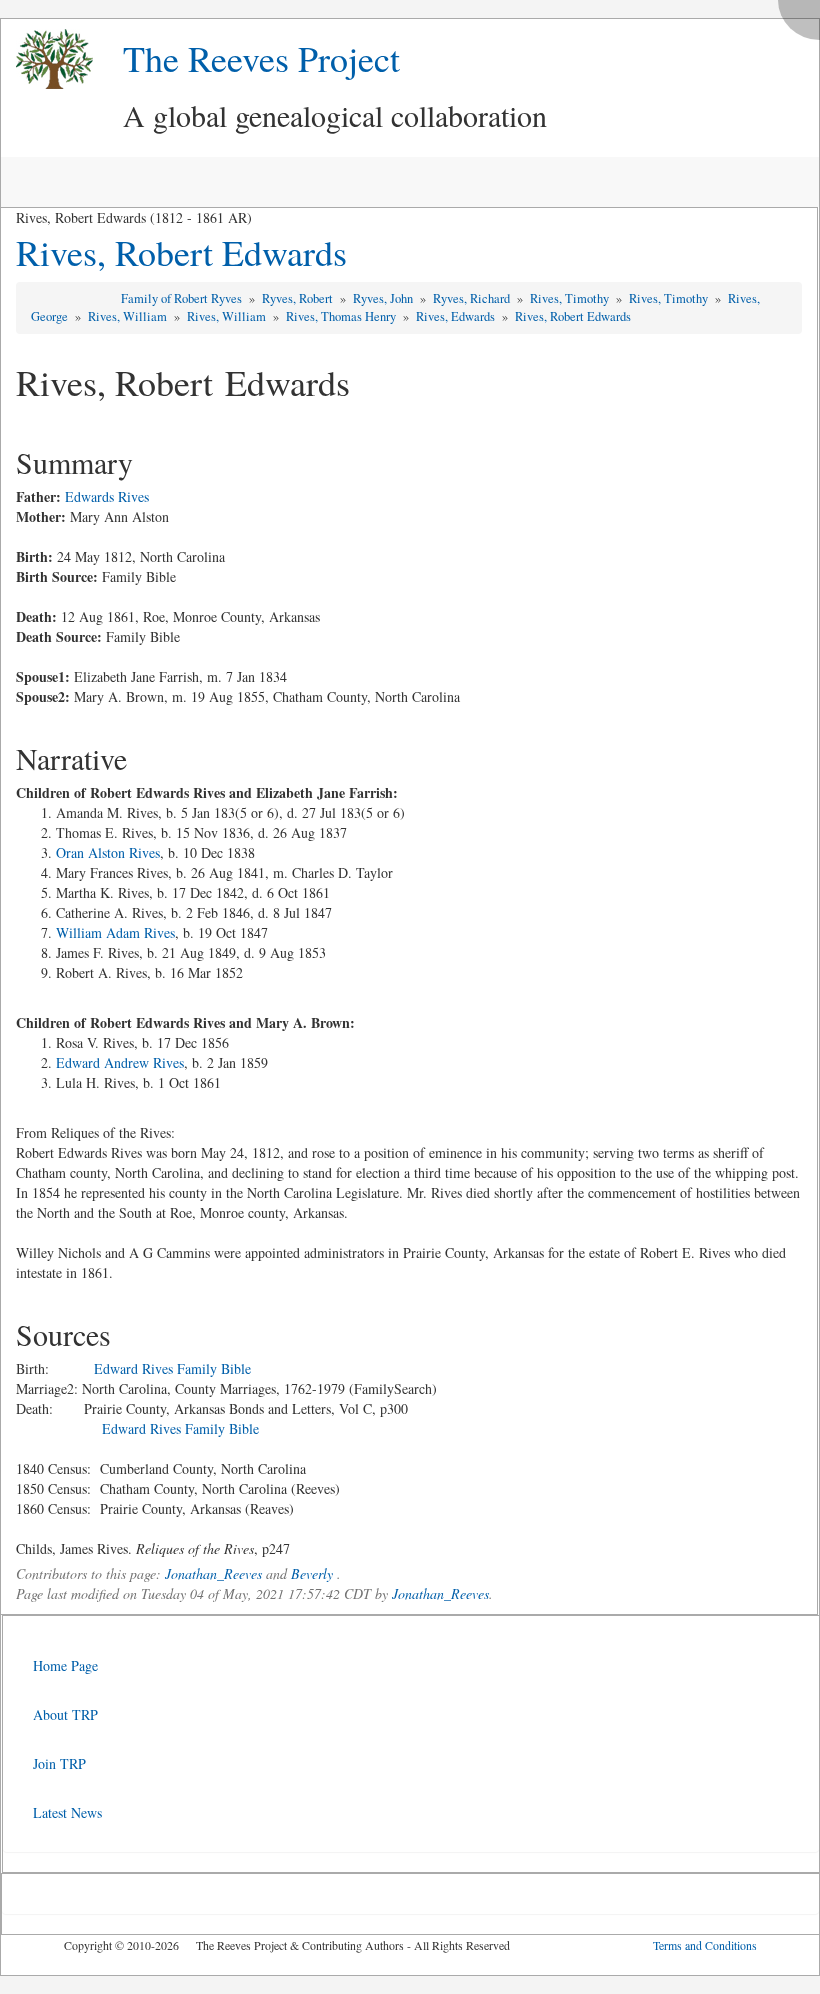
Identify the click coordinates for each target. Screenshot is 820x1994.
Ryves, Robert (299, 298)
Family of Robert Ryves (183, 298)
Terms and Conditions (705, 1945)
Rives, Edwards (457, 316)
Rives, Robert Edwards (181, 252)
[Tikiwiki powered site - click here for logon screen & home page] (47, 59)
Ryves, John (384, 298)
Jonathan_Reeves (213, 1573)
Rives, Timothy (571, 298)
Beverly (312, 1573)
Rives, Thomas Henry (342, 316)
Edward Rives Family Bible (172, 1368)
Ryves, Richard (473, 298)
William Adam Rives (115, 932)
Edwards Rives (107, 496)
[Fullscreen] (804, 14)
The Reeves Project (261, 58)
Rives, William (129, 316)
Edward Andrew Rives (120, 1062)
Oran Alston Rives (108, 852)
